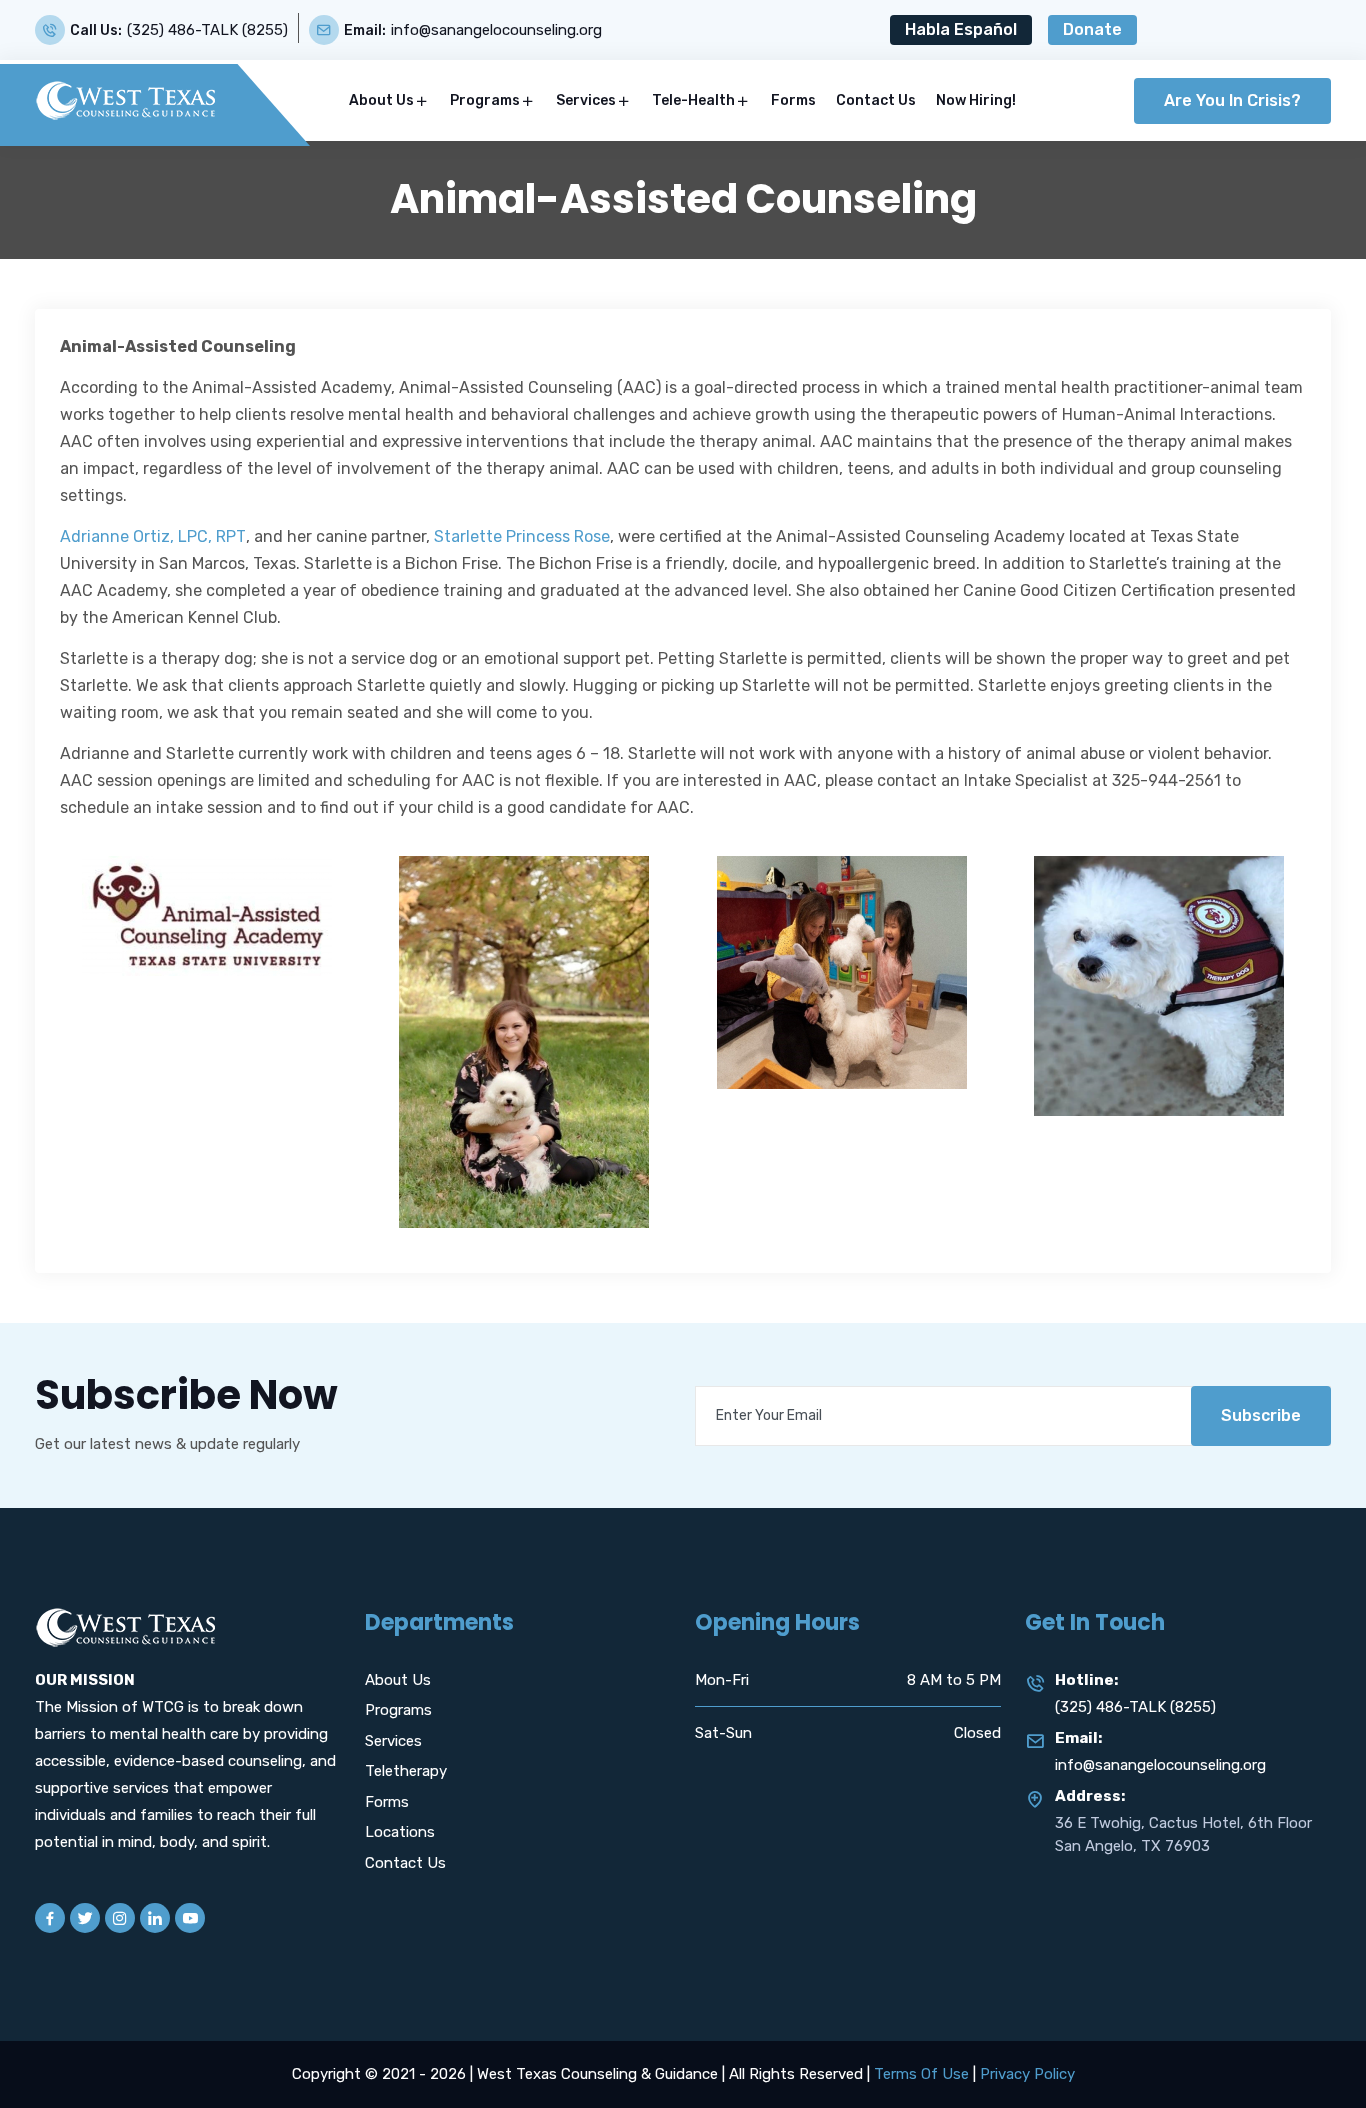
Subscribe (1261, 1415)
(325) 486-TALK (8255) (207, 30)
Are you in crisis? (1232, 100)
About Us (381, 100)
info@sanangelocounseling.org (496, 30)
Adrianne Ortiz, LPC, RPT (153, 536)
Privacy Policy (1027, 2074)
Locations (400, 1832)
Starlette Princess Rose (522, 536)
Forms (793, 100)
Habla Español (961, 29)
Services (586, 100)
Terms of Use (921, 2074)
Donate (1092, 29)
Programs (485, 100)
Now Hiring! (976, 100)
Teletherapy (406, 1771)
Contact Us (876, 100)
